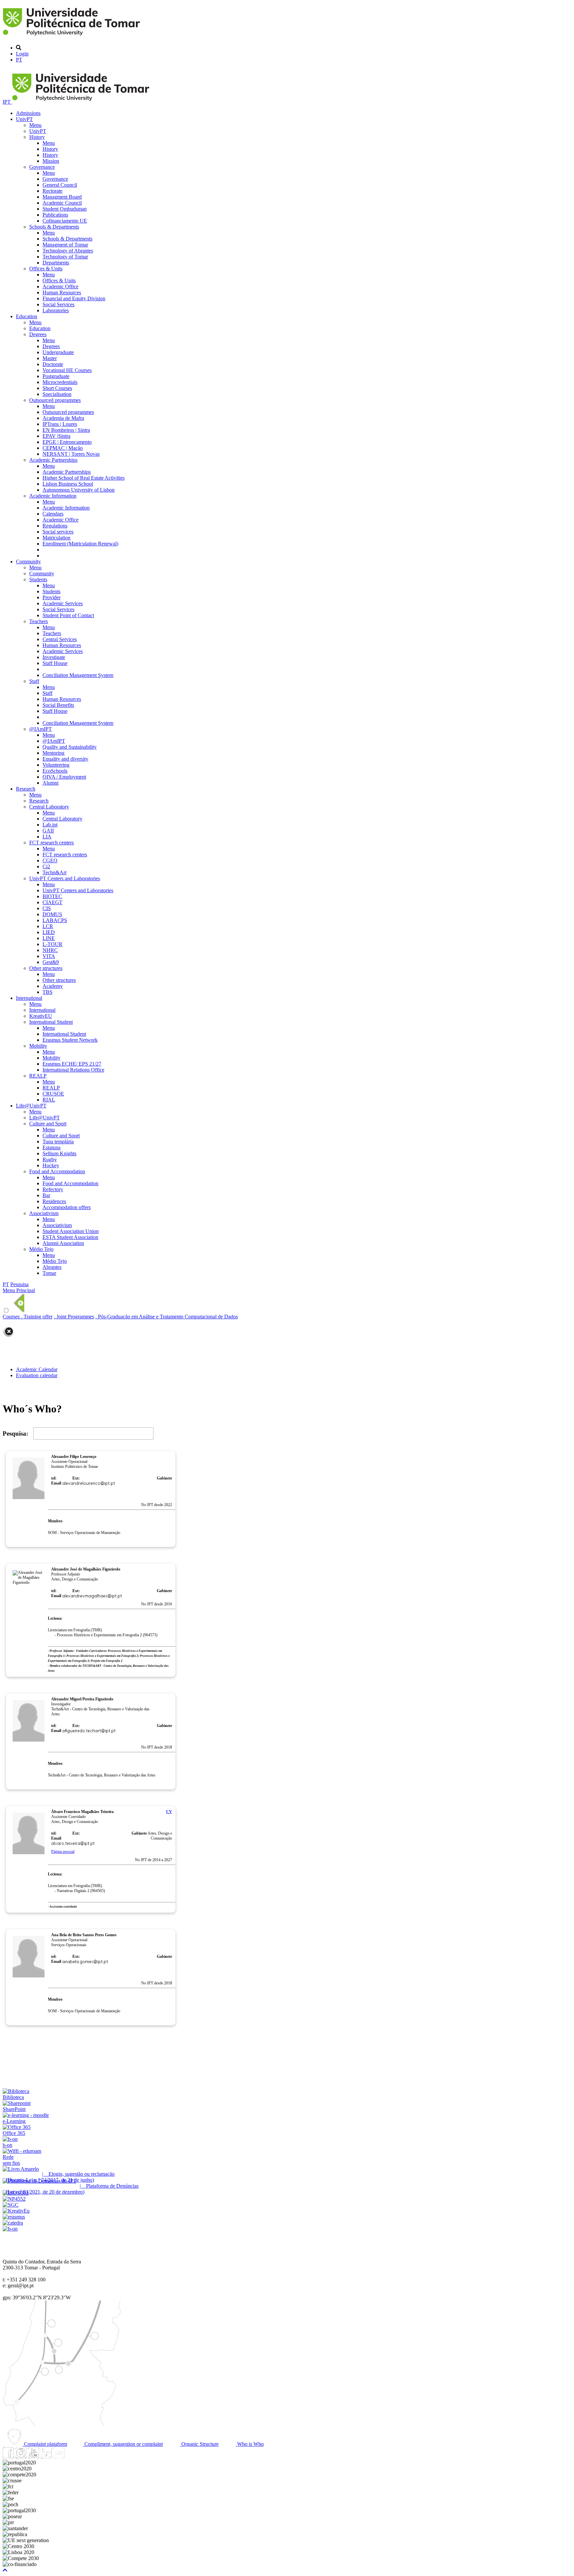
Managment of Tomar (65, 245)
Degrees (38, 334)
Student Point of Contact (68, 615)
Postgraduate (56, 376)
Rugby (50, 1159)
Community (28, 562)
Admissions (28, 113)
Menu (35, 125)
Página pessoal (63, 1852)
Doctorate (53, 364)
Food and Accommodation (57, 1171)
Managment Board (62, 197)
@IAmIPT (41, 729)
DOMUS (52, 914)
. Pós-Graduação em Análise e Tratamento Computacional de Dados (167, 1317)
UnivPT (24, 119)
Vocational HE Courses (67, 370)
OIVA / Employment (64, 777)
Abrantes (52, 1267)
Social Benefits (58, 705)
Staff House (55, 663)
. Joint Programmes (74, 1317)
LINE (49, 938)
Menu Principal (19, 1290)
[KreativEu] (16, 2211)
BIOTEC (52, 896)
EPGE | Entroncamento (67, 442)
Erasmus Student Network (70, 1040)
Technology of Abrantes (68, 251)
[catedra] (13, 2223)
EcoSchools (55, 771)
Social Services (58, 304)
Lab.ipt (50, 825)
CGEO (50, 860)
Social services (58, 532)
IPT (7, 102)
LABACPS (55, 920)
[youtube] (34, 2457)
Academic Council (62, 203)
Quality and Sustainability (70, 747)
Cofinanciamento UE (65, 221)
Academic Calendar (37, 1369)
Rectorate (52, 191)
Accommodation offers (67, 1207)
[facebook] (8, 2457)
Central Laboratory (49, 807)
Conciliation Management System (78, 675)
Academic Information (53, 496)
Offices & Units (46, 269)
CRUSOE (53, 1094)
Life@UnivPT (31, 1106)
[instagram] (21, 2457)
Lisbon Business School (68, 484)
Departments (56, 263)
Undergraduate (58, 352)
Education (27, 316)
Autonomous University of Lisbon (79, 490)
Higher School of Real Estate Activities (84, 478)
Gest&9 (51, 962)
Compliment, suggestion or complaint (123, 2444)
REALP (38, 1076)
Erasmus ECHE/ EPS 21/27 (72, 1064)
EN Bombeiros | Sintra (66, 430)
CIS (47, 908)
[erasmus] (14, 2217)
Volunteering (56, 765)
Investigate (54, 657)
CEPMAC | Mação (63, 448)
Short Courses (57, 388)
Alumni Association (63, 1243)
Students (38, 579)
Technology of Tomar (65, 257)
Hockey (51, 1165)
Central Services (60, 639)
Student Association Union (71, 1231)
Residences (54, 1201)
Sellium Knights (59, 1153)
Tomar (49, 1273)
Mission (51, 161)
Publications (55, 215)
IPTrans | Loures (60, 424)
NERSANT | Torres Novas (71, 454)
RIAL (49, 1100)
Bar (46, 1195)
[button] (5, 2570)
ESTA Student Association (70, 1237)
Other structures (46, 968)
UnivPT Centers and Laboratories (65, 878)
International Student (51, 1022)
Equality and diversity (65, 759)
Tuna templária (58, 1142)
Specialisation (57, 394)
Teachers (39, 621)
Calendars (53, 514)
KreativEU (41, 1016)
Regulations (55, 526)
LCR (48, 926)
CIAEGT (52, 902)
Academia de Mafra (63, 418)
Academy (53, 986)
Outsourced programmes (55, 400)
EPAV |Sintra (56, 436)
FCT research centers (51, 843)
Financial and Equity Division (74, 298)
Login (22, 54)
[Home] (73, 36)
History (37, 137)
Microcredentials (60, 382)
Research (26, 789)
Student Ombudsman (65, 209)
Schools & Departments (54, 227)
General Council (60, 185)
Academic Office (60, 286)
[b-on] (10, 2229)
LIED (49, 932)
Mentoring (53, 753)
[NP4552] (14, 2199)
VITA (49, 956)
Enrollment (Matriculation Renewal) (80, 544)
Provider (51, 597)
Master (50, 358)
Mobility (38, 1046)
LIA (47, 837)
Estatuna (51, 1147)
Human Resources (62, 292)
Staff (34, 681)
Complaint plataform (45, 2444)
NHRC (50, 950)
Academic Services (63, 603)
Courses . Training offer (28, 1317)
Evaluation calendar (37, 1375)
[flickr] (59, 2457)
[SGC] (11, 2205)
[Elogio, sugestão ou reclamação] (21, 2169)
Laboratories (56, 310)
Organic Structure (199, 2444)
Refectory (53, 1189)
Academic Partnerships (53, 460)
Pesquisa (19, 1284)
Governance (42, 167)
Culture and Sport (48, 1124)
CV (169, 1812)
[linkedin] (46, 2457)
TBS (48, 992)
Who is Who (250, 2444)
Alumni (50, 783)
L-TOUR (52, 944)
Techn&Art (54, 872)
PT (19, 60)
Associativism (44, 1213)
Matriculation (56, 538)
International (29, 998)
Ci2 (46, 866)
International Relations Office (73, 1070)
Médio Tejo (41, 1249)
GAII (48, 831)
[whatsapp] (71, 2457)
